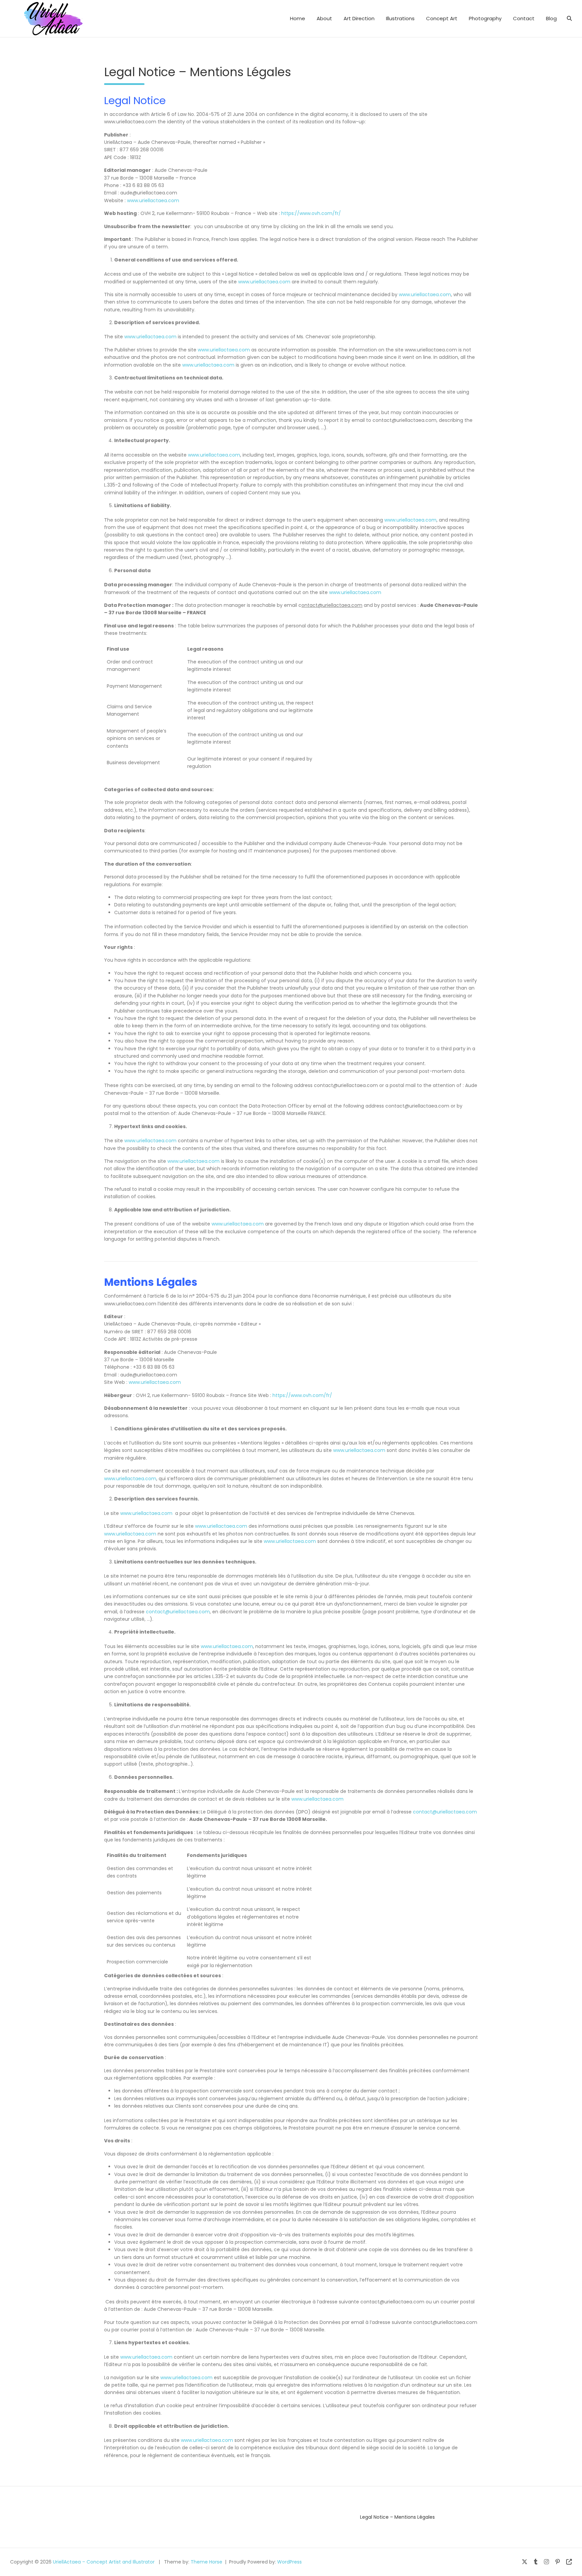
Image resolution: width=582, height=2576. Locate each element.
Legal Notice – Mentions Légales (397, 2517)
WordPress (289, 2562)
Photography (485, 18)
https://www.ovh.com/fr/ (311, 213)
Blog (551, 18)
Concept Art (442, 18)
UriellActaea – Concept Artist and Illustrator (104, 2562)
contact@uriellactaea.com (178, 1612)
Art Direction (359, 18)
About (324, 18)
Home (298, 18)
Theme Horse (206, 2562)
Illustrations (400, 18)
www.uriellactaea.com (153, 200)
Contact (524, 18)
